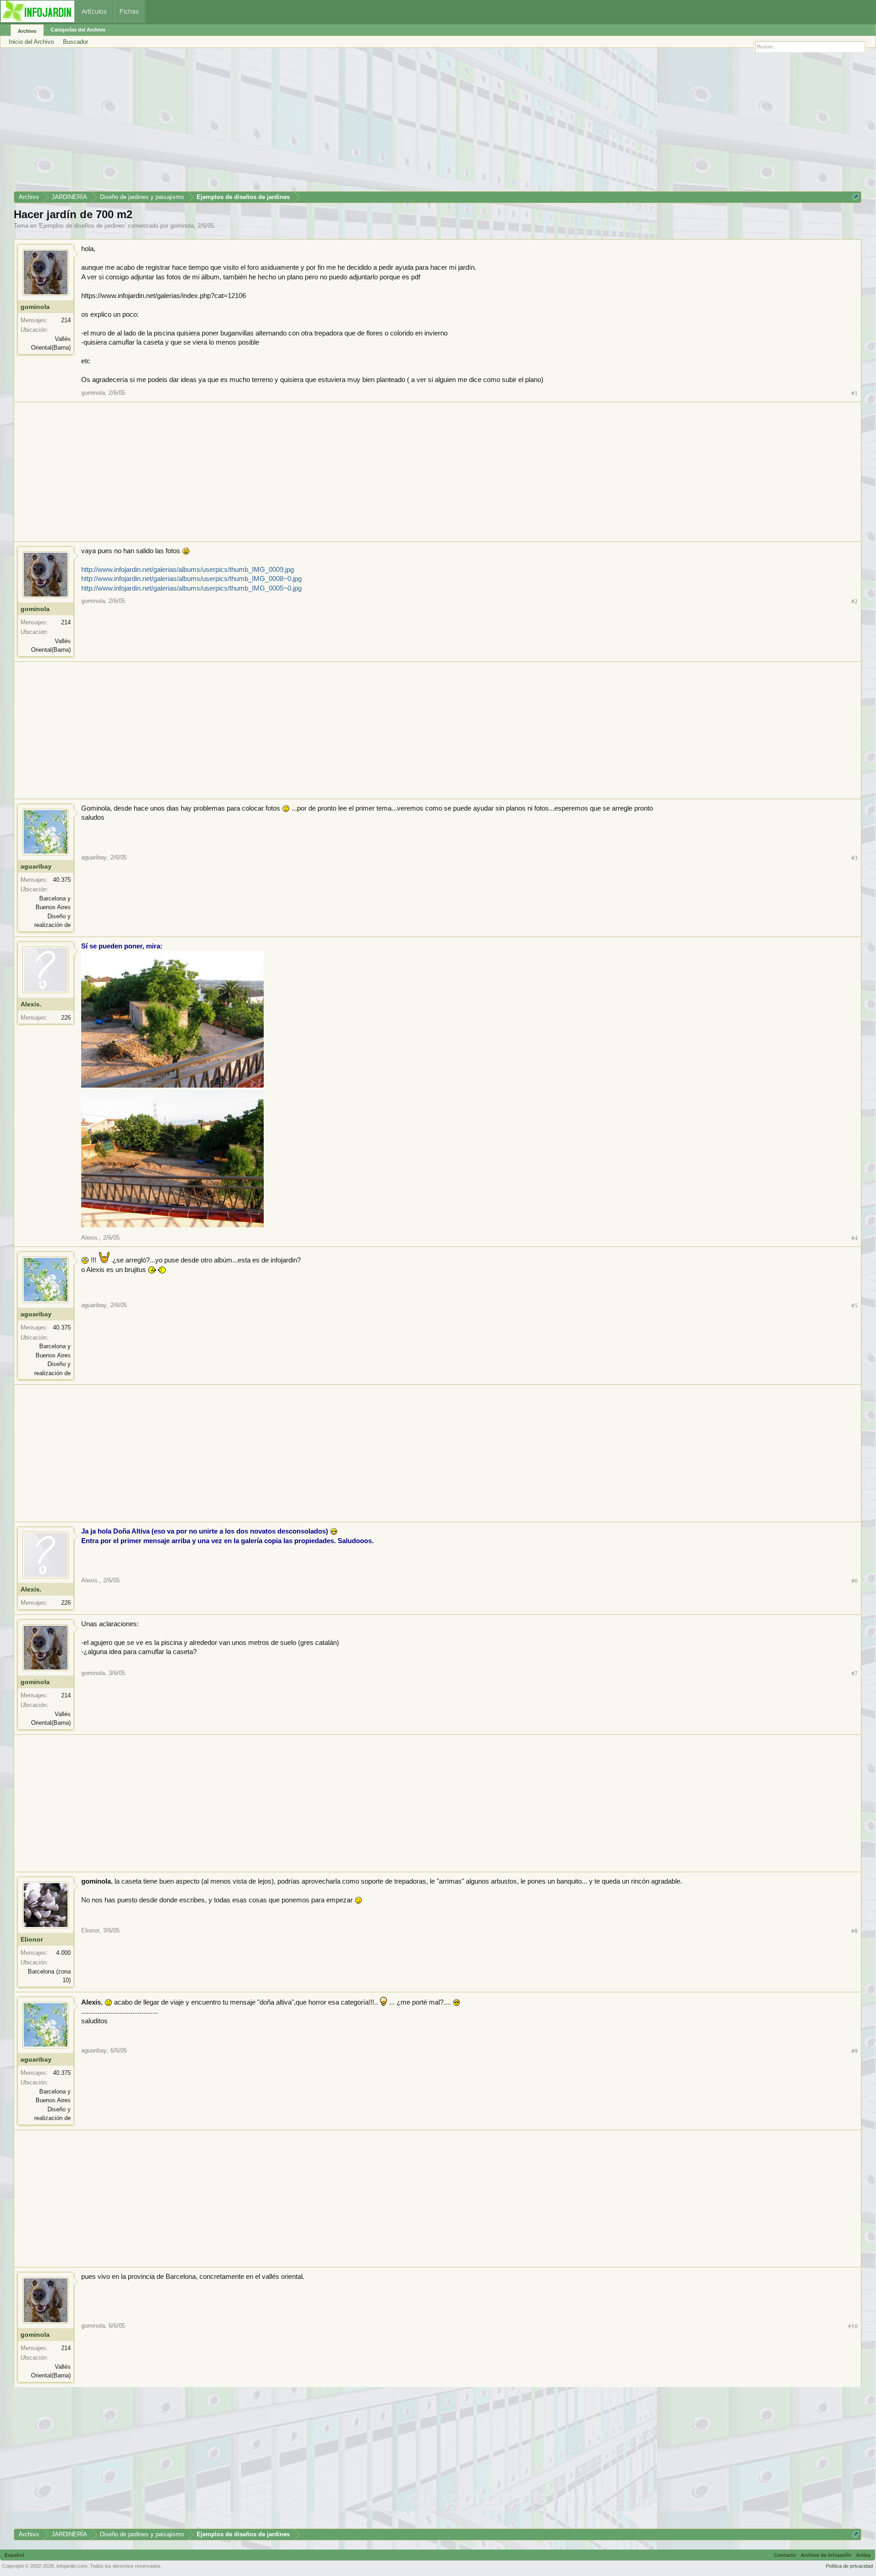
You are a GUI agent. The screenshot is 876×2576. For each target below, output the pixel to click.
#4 (855, 1238)
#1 (855, 393)
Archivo (27, 31)
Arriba (863, 2555)
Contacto (785, 2555)
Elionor (32, 1939)
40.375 (62, 880)
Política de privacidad (849, 2566)
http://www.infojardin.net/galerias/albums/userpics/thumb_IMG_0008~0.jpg (191, 579)
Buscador (76, 42)
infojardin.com (72, 2566)
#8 (855, 1931)
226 (66, 1018)
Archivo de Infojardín (826, 2555)
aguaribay (36, 866)
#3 (855, 858)
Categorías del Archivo (78, 30)
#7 (855, 1673)
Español (14, 2555)
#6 (855, 1581)
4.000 (63, 1953)
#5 (855, 1306)
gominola (182, 226)
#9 (855, 2051)
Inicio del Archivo (31, 42)
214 (66, 320)
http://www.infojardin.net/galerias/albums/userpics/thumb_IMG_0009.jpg (188, 570)
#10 (853, 2326)
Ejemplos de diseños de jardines (82, 226)
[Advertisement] (287, 123)
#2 (855, 601)
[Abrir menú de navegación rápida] (856, 197)
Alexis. (31, 1004)
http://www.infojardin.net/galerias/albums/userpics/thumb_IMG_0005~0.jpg (191, 588)
